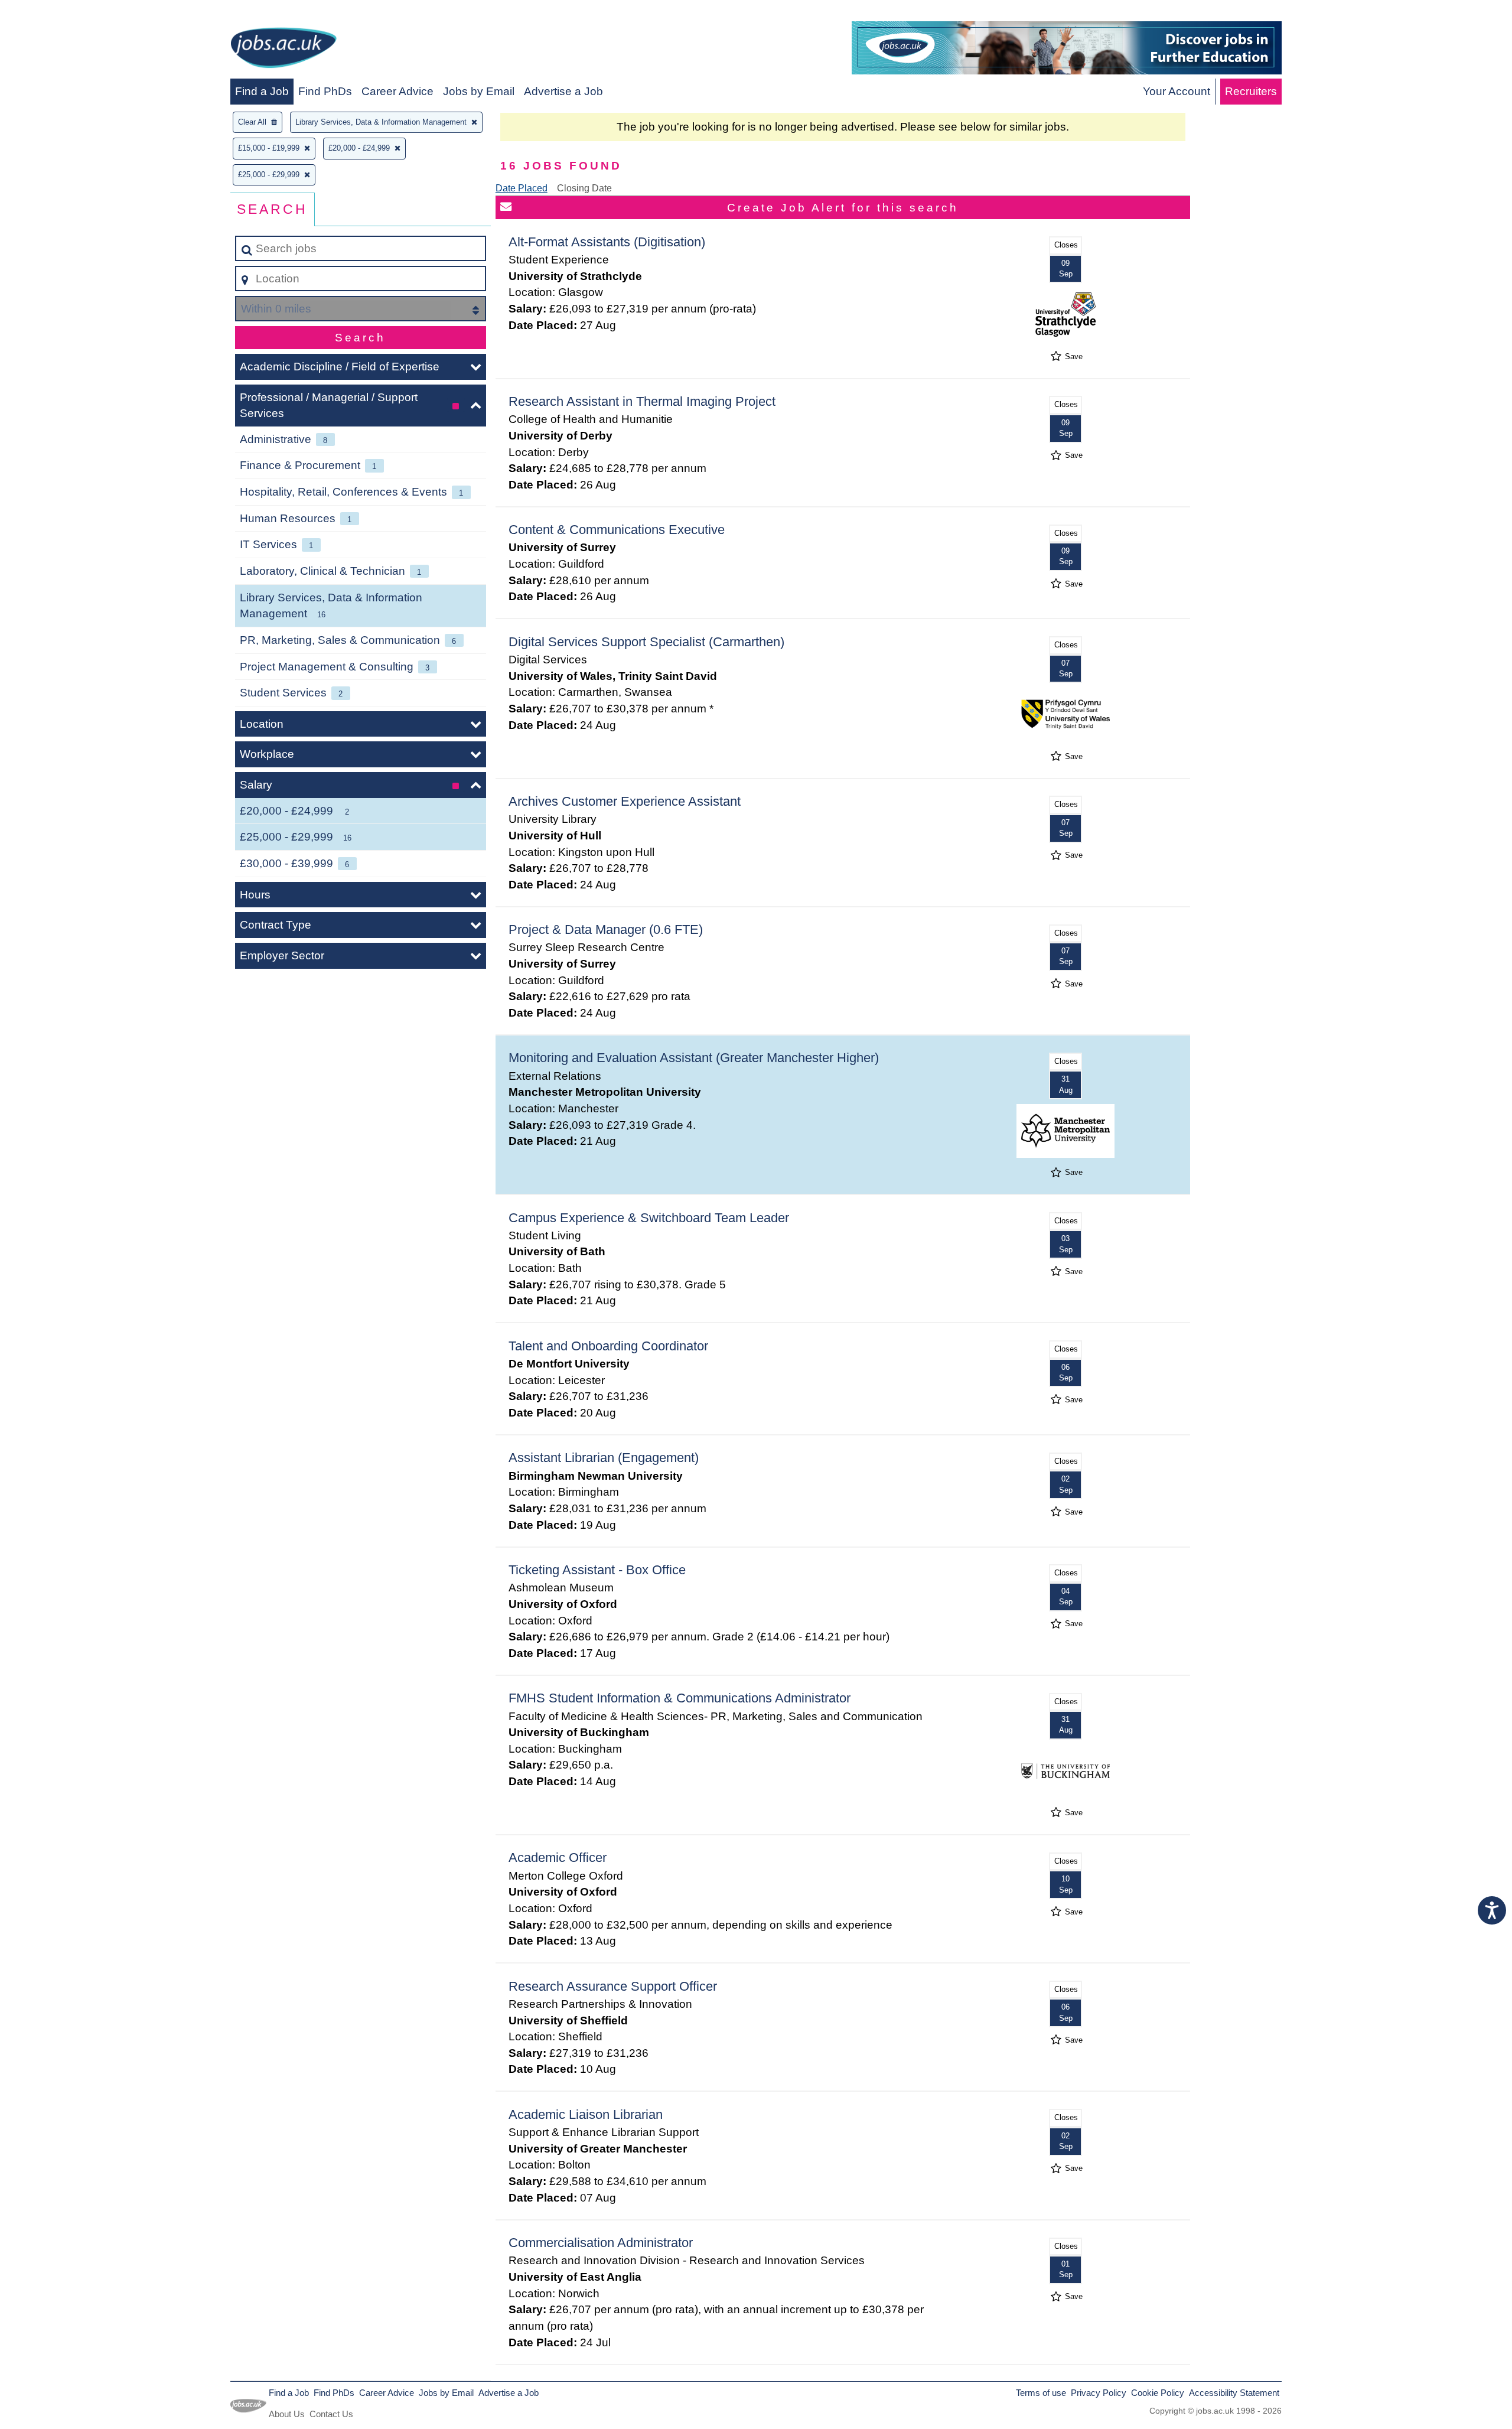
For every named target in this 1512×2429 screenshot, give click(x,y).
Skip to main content (56, 13)
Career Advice (397, 91)
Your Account (1177, 91)
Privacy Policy (1099, 2393)
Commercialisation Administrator (601, 2243)
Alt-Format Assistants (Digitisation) (607, 242)
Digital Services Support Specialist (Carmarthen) (646, 642)
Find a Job (262, 91)
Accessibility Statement (1234, 2393)
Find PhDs (325, 91)
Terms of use (1041, 2393)
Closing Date (584, 188)
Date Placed (522, 188)
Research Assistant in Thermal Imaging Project (642, 401)
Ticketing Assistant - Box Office (597, 1570)
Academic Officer (558, 1857)
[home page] (283, 50)
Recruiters (1251, 91)
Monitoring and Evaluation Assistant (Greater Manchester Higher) (694, 1058)
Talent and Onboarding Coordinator (608, 1346)
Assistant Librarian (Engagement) (604, 1458)
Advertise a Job (563, 91)
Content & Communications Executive (617, 530)
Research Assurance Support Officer (613, 1986)
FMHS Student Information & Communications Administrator (680, 1698)
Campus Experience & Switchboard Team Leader (649, 1218)
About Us (287, 2414)
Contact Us (331, 2414)
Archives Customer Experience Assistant (625, 801)
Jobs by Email (479, 91)
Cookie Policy (1158, 2393)
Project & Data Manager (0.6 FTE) (606, 929)
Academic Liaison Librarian (586, 2114)
